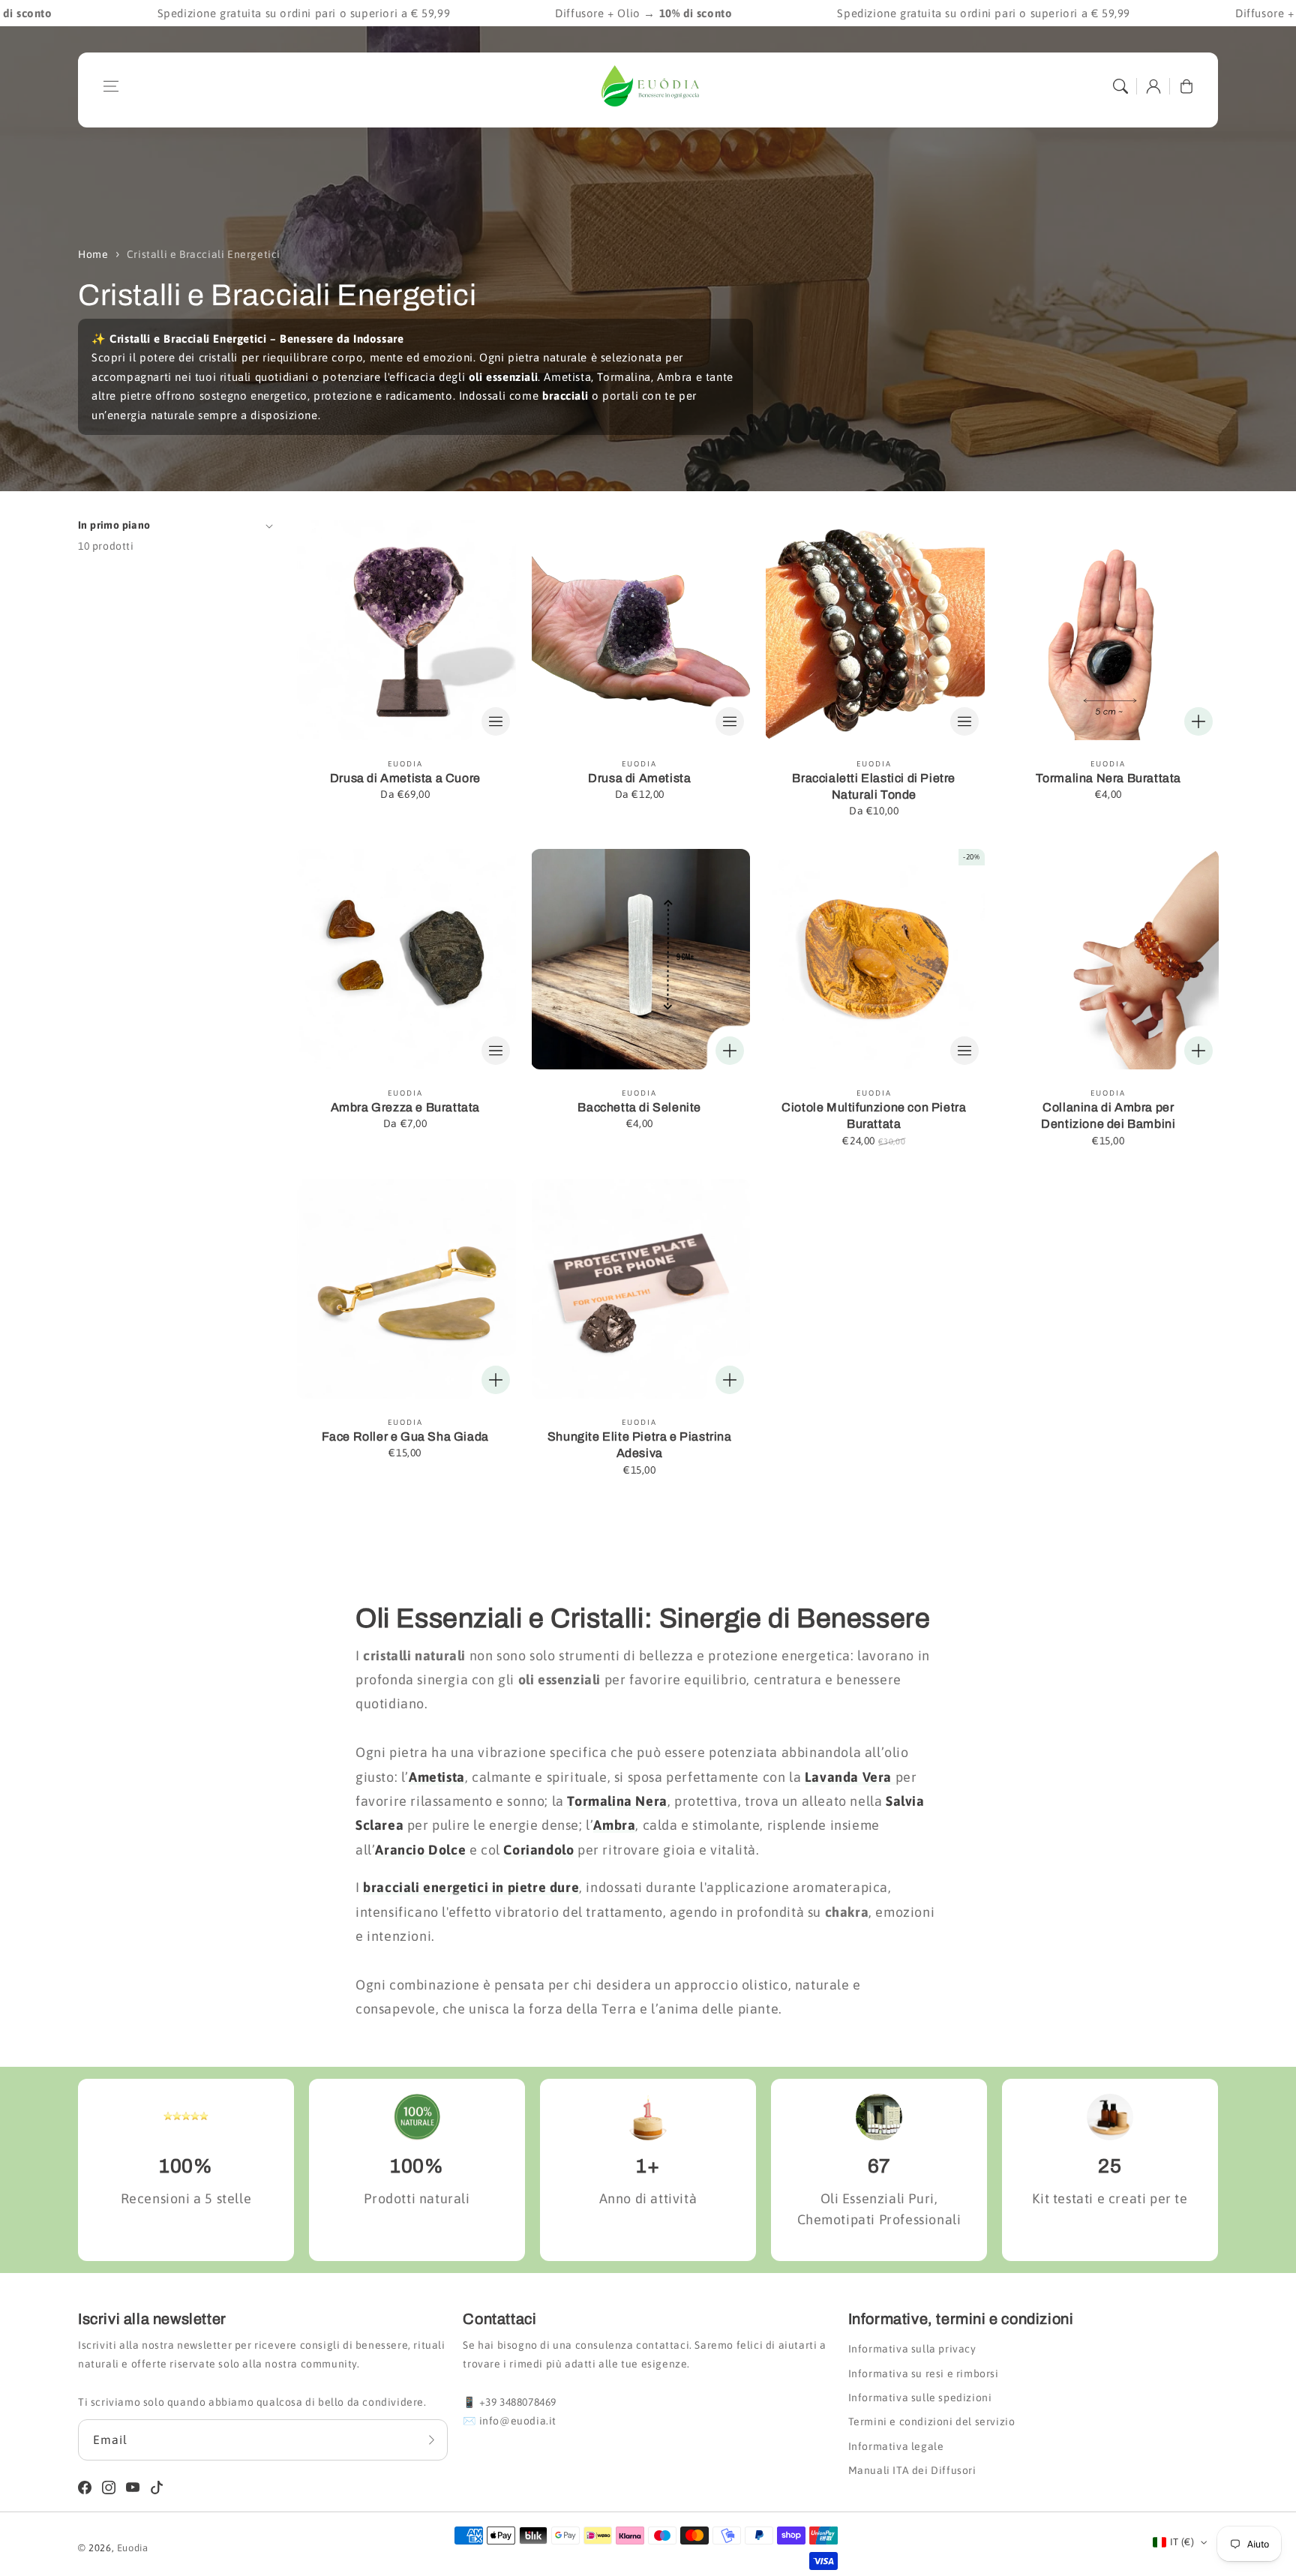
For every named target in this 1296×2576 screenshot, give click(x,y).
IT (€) (1182, 2542)
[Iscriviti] (431, 2440)
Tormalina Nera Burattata (1108, 778)
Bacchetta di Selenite (639, 1107)
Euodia (133, 2548)
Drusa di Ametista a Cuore (405, 778)
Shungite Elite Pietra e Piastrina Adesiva (640, 1445)
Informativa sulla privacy (912, 2349)
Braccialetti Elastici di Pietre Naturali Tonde (874, 786)
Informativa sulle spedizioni (920, 2398)
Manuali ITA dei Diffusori (912, 2470)
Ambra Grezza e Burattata (405, 1107)
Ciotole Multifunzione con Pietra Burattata (874, 1116)
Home (93, 254)
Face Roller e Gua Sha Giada (405, 1436)
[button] (111, 86)
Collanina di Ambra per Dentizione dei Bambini (1108, 1116)
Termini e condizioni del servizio (932, 2422)
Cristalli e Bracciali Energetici (204, 254)
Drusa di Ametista (639, 778)
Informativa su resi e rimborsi (924, 2374)
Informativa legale (896, 2446)
